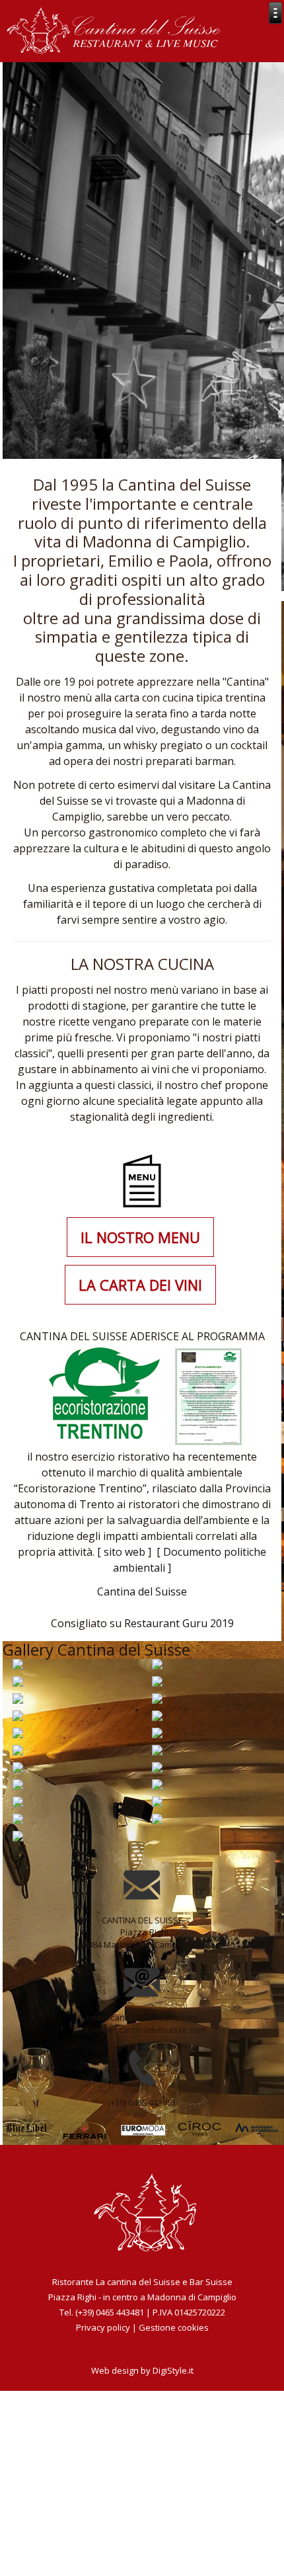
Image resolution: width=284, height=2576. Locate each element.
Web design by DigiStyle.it (142, 2370)
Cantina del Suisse (142, 1591)
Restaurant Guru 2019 (179, 1623)
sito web (126, 1552)
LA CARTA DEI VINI (140, 1285)
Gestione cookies (174, 2327)
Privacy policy (103, 2327)
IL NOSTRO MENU (140, 1237)
